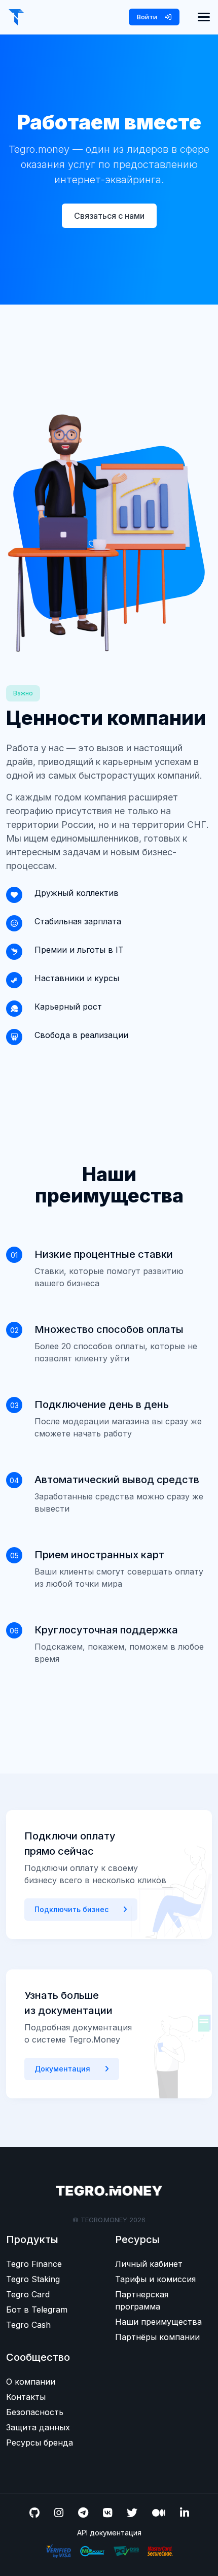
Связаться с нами (109, 216)
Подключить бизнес (72, 1909)
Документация (63, 2069)
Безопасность (35, 2412)
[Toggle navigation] (204, 17)
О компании (31, 2382)
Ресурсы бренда (40, 2443)
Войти (148, 17)
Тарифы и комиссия (155, 2279)
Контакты (26, 2397)
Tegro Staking (33, 2279)
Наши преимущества (158, 2322)
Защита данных (38, 2427)
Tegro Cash (28, 2325)
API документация (109, 2533)
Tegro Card (28, 2294)
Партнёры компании (157, 2337)
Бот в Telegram (37, 2310)
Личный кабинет (149, 2264)
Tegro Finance (34, 2264)
